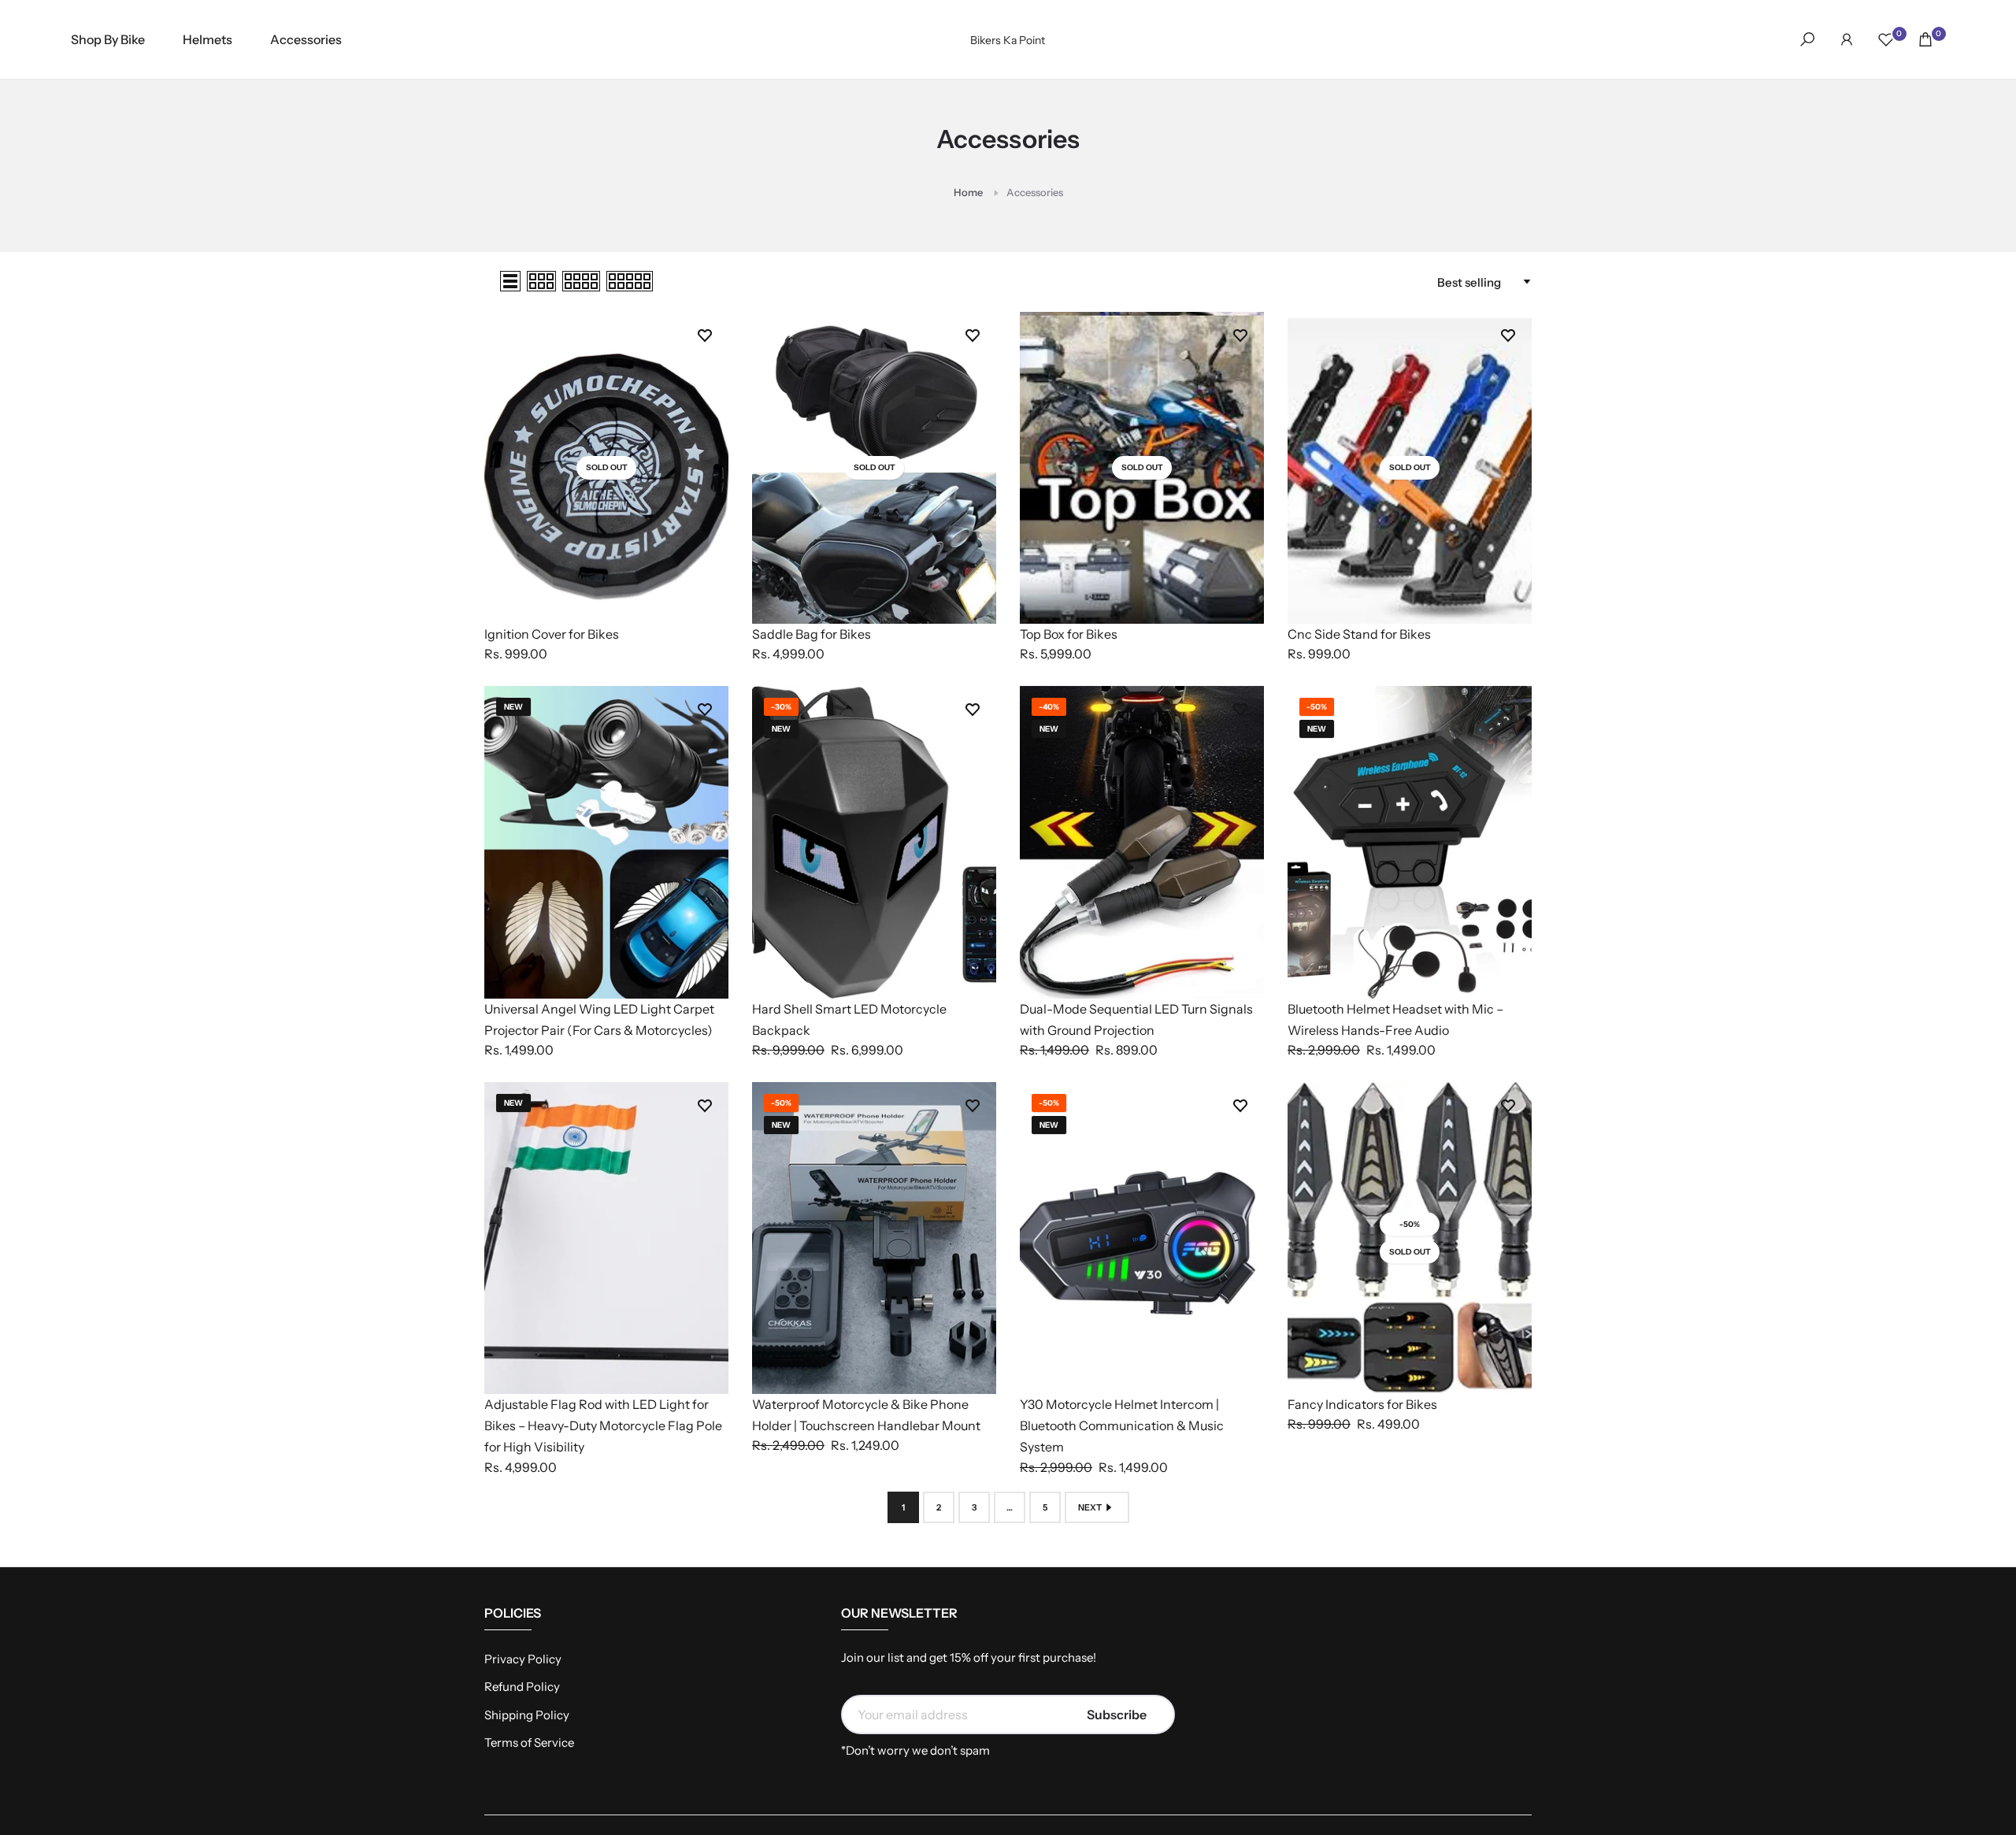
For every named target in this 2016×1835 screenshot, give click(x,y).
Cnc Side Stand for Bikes (1359, 634)
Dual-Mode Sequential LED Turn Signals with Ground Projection (1136, 1019)
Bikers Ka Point (1008, 40)
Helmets (208, 39)
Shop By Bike (108, 39)
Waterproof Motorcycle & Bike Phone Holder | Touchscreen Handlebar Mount (866, 1415)
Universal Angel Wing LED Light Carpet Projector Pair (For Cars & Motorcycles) (599, 1019)
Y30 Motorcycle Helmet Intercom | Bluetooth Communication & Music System (1122, 1425)
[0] (1886, 39)
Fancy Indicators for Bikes (1362, 1404)
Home (968, 192)
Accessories (306, 39)
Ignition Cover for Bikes (552, 634)
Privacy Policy (523, 1659)
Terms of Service (529, 1742)
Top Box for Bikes (1069, 634)
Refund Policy (522, 1687)
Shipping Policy (527, 1715)
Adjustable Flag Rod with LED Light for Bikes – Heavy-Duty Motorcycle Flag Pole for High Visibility (603, 1425)
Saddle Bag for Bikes (812, 634)
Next (1090, 1507)
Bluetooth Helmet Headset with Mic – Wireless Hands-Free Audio (1395, 1019)
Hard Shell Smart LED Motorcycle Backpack (849, 1019)
